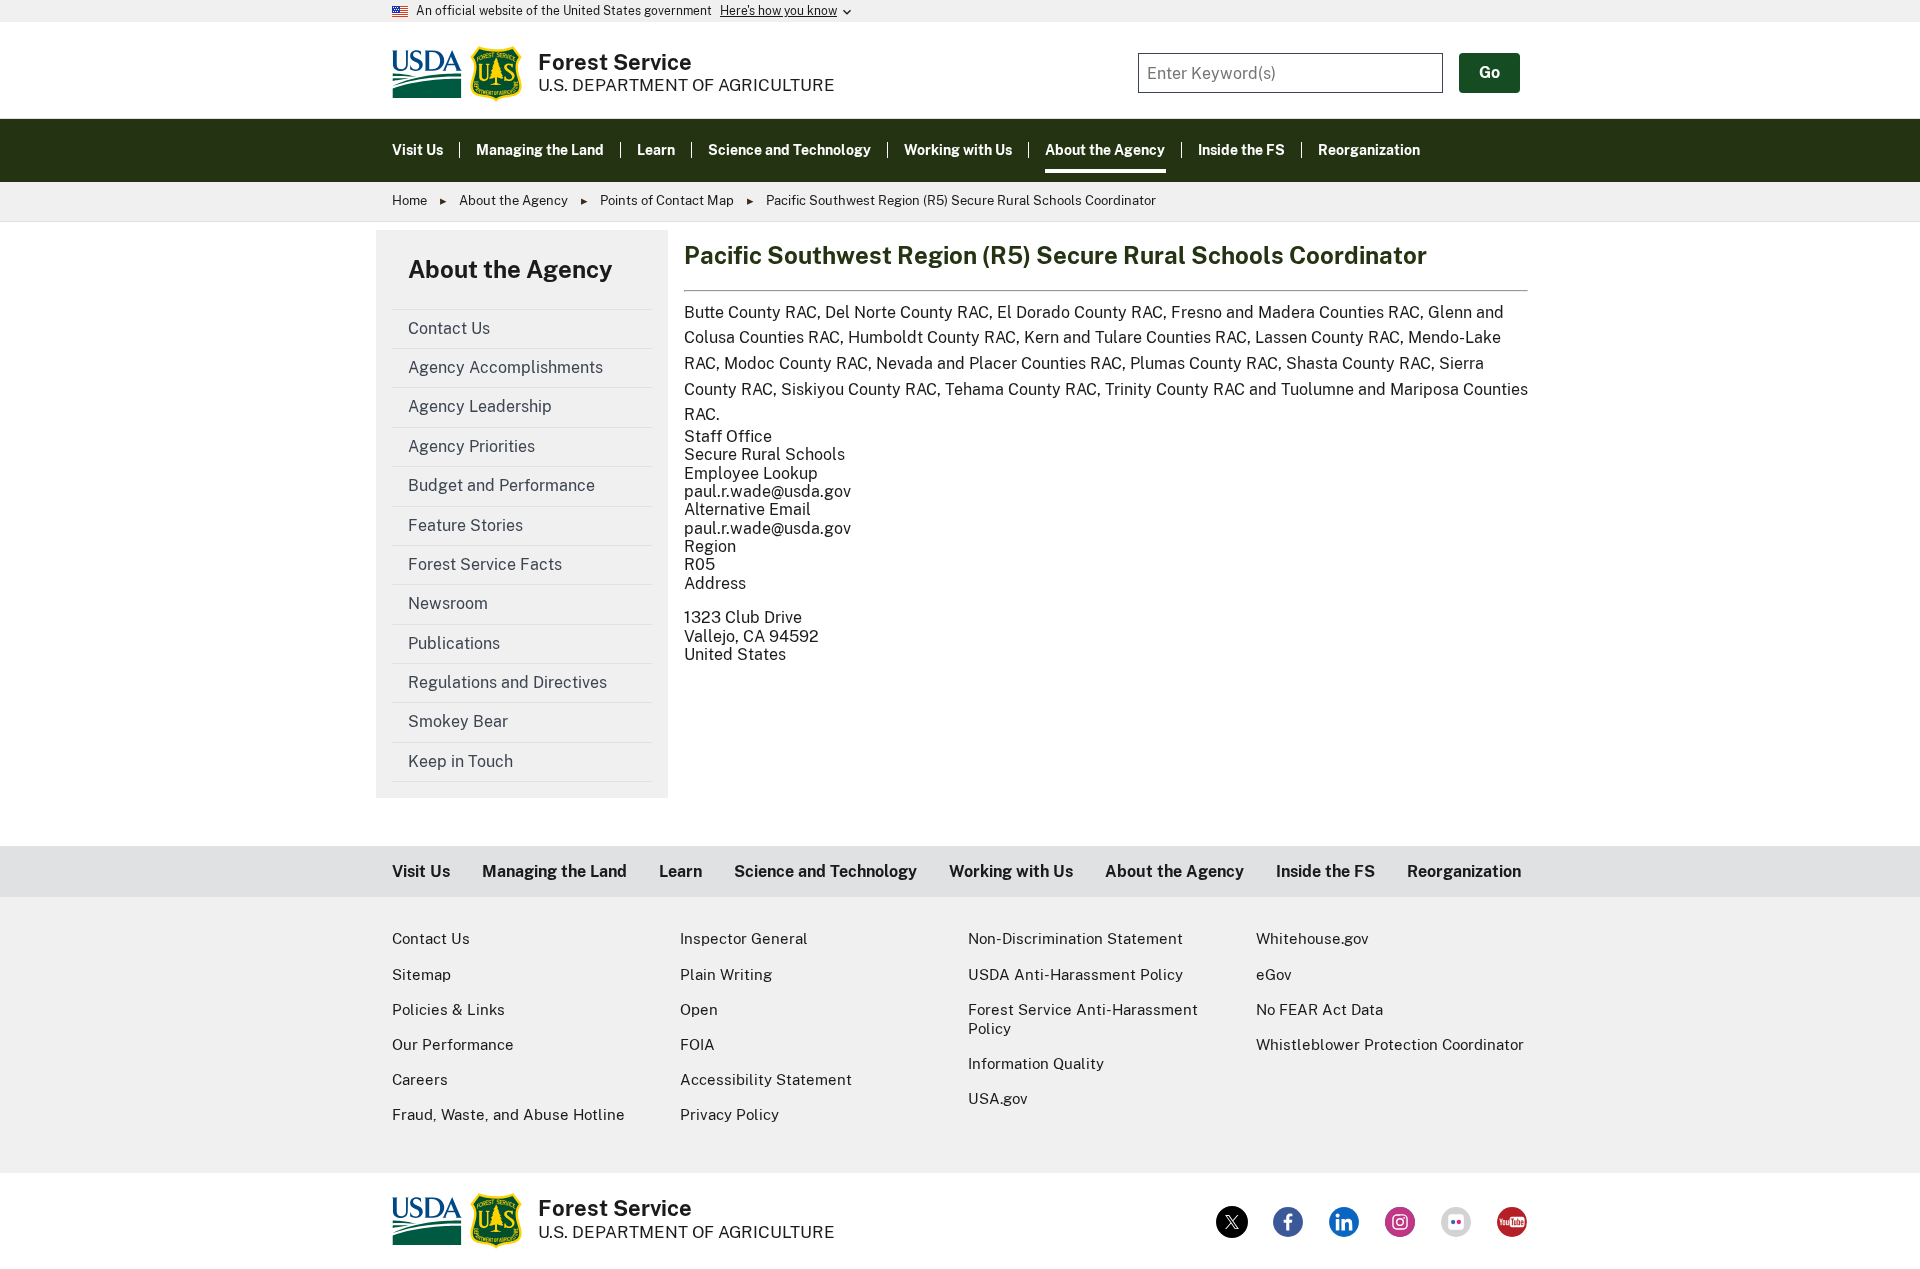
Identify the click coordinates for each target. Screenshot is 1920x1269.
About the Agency (513, 200)
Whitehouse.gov (1312, 938)
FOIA (697, 1044)
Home (409, 200)
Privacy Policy (729, 1114)
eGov (1274, 974)
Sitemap (421, 974)
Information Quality (1036, 1063)
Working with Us (1011, 871)
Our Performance (453, 1044)
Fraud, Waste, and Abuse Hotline (508, 1114)
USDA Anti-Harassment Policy (1075, 974)
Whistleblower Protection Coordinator (1390, 1044)
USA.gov (998, 1098)
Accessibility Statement (766, 1079)
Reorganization (1464, 871)
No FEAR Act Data (1319, 1009)
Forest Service (615, 62)
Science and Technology (825, 871)
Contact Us (431, 938)
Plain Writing (726, 974)
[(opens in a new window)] (1232, 1222)
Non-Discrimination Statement (1075, 938)
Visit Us (421, 871)
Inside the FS (1325, 871)
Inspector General (744, 938)
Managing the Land (554, 871)
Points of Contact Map (667, 200)
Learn (680, 871)
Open (699, 1009)
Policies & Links (448, 1009)
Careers (420, 1079)
